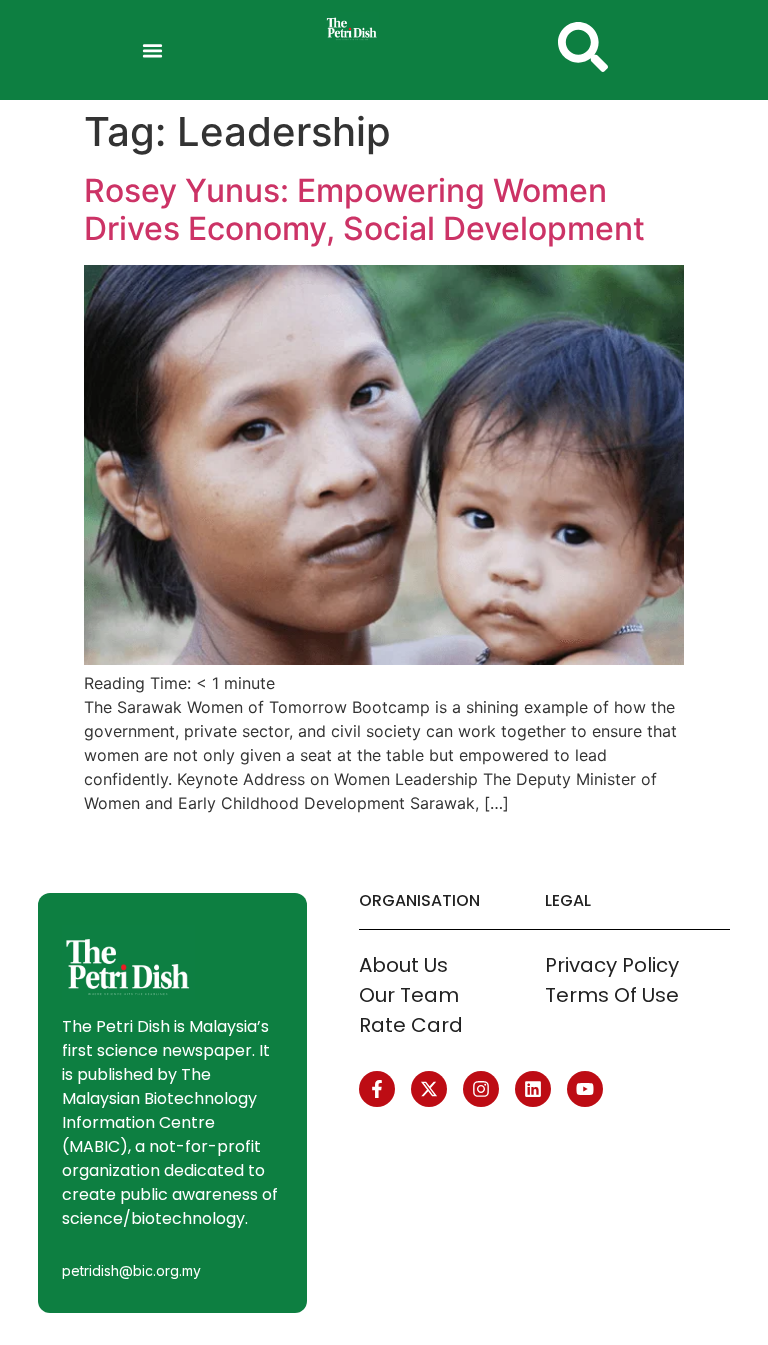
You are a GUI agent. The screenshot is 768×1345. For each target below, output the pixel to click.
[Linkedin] (533, 1089)
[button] (153, 50)
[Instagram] (481, 1089)
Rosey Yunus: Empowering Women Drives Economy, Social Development (364, 209)
